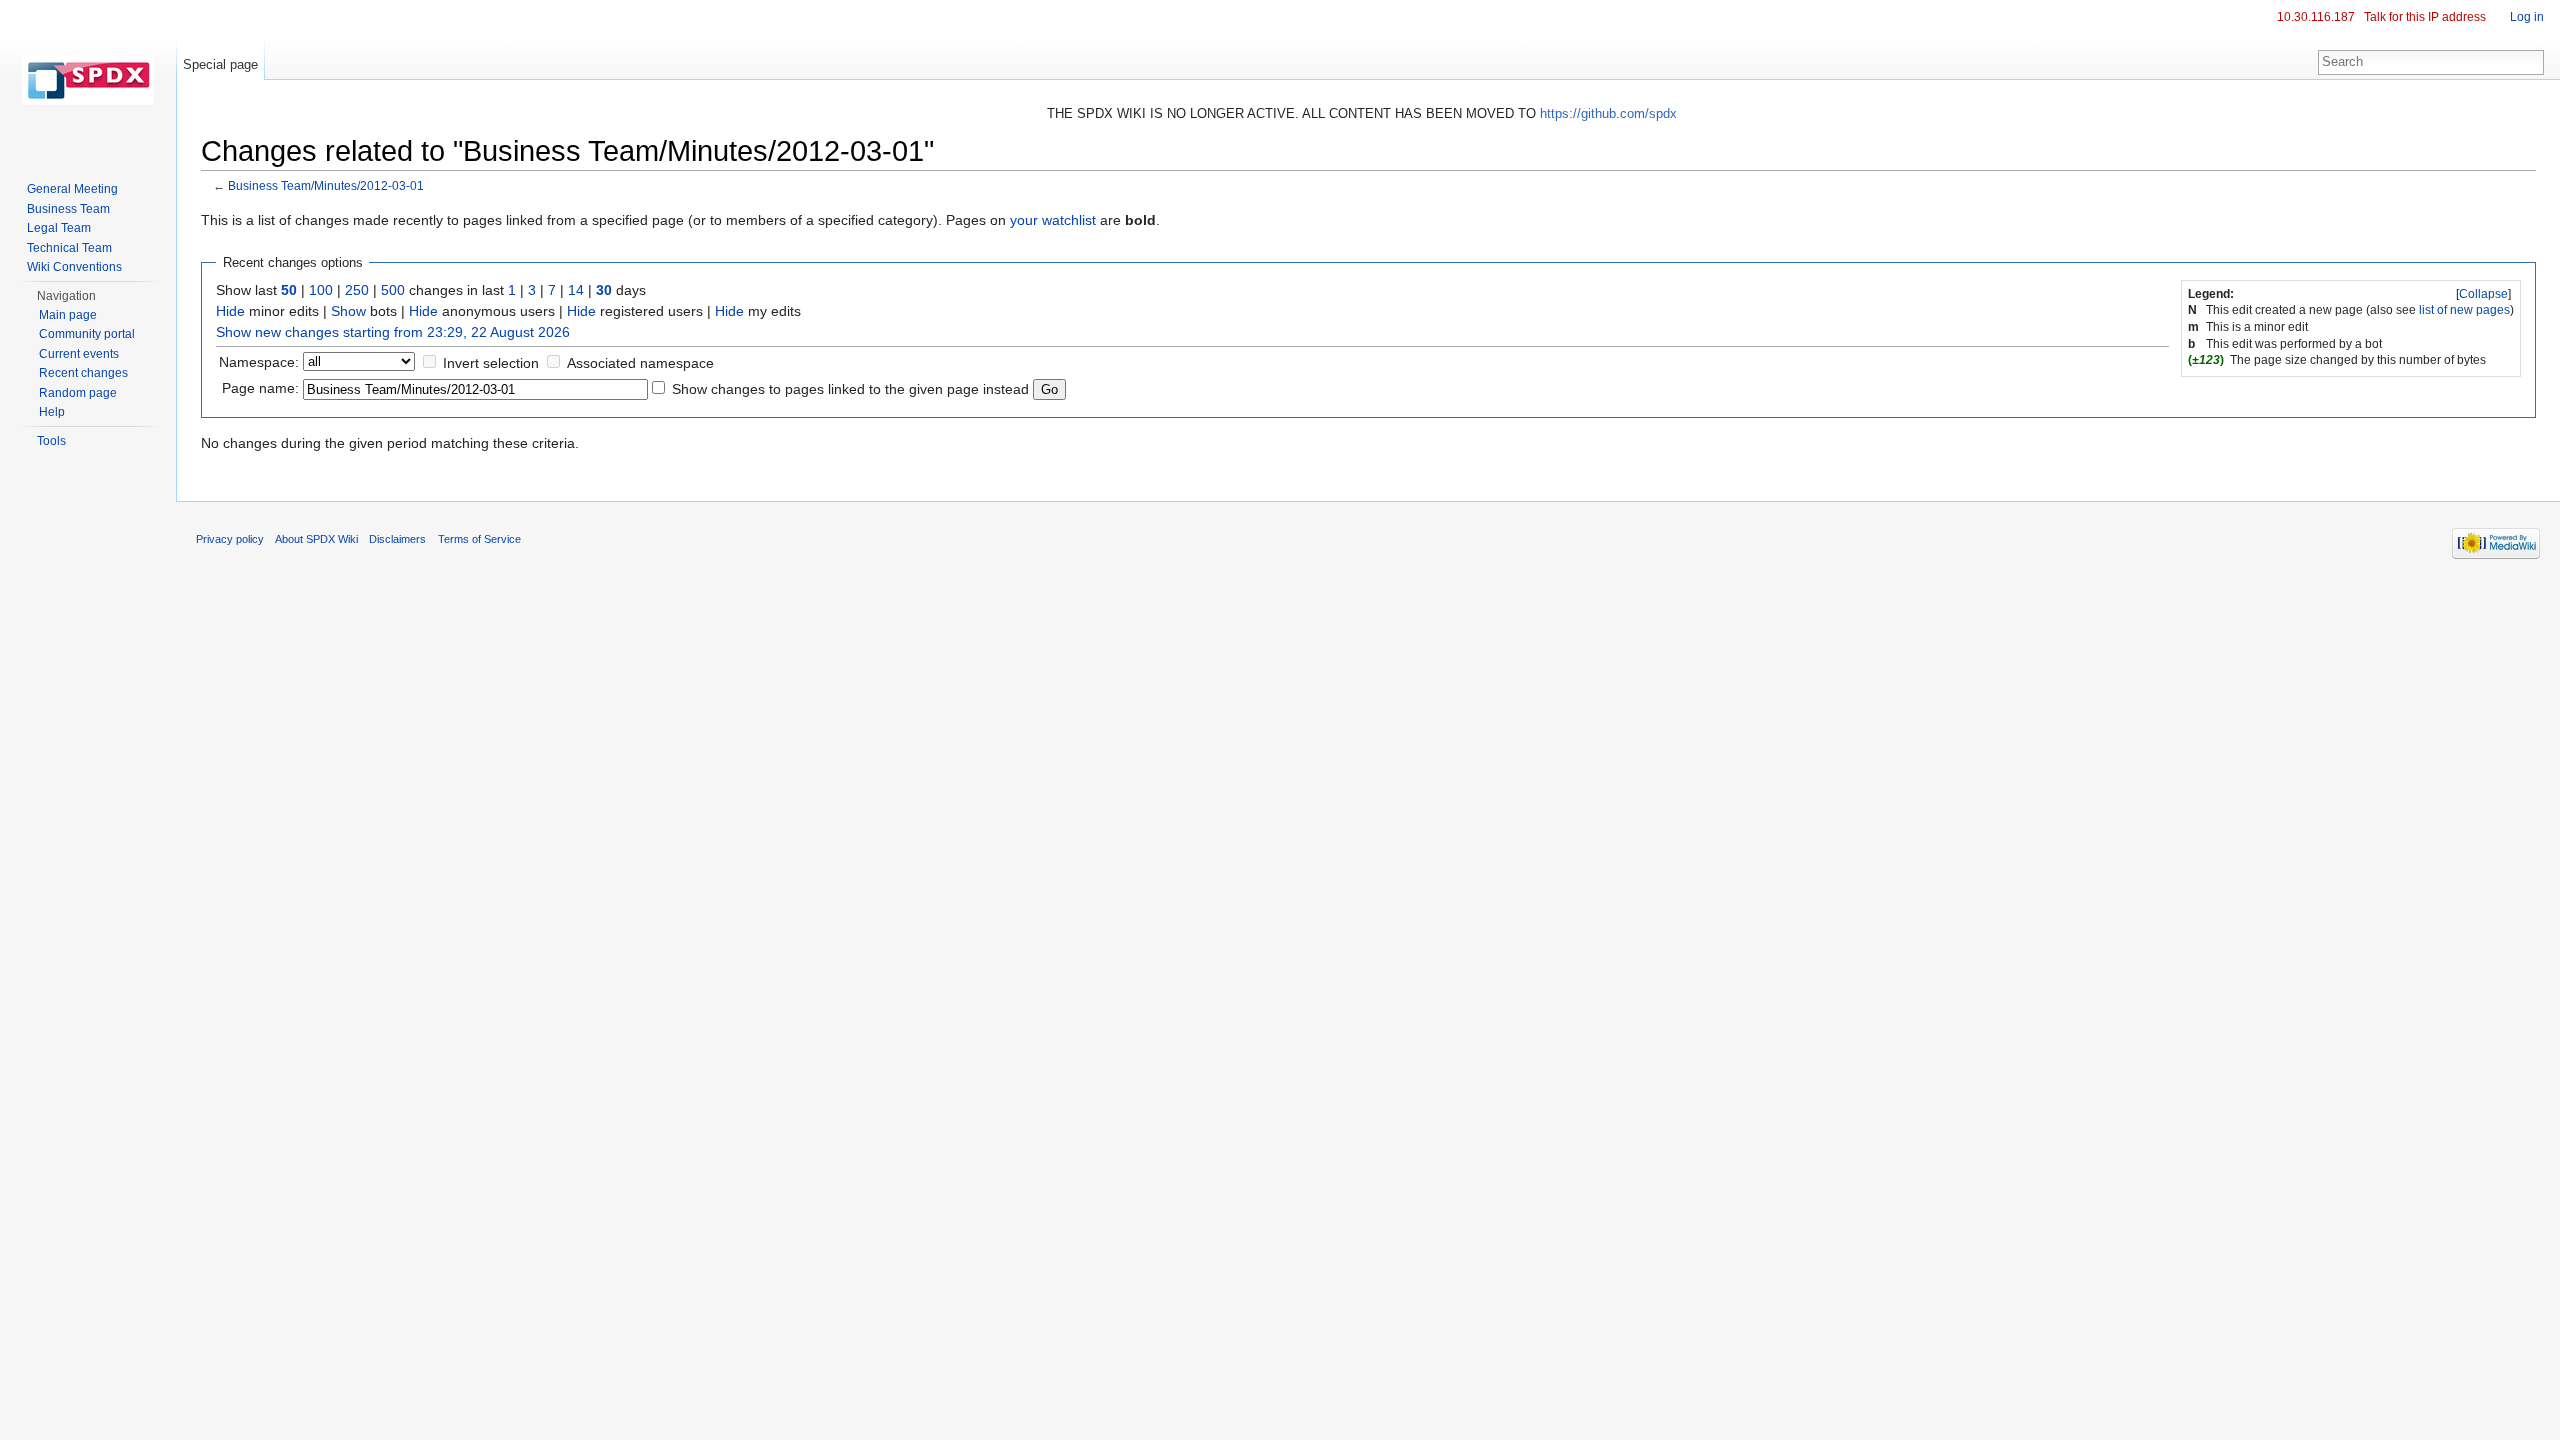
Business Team (68, 209)
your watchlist (1053, 220)
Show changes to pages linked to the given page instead (850, 389)
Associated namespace (640, 363)
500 (393, 290)
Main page (68, 315)
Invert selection (491, 363)
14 (576, 290)
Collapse (2483, 294)
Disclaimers (397, 539)
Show (348, 311)
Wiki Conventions (74, 267)
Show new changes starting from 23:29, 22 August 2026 (393, 332)
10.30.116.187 (2316, 17)
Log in (2527, 17)
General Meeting (72, 189)
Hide (230, 311)
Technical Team (69, 248)
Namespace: (259, 362)
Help (52, 412)
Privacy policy (230, 539)
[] (2483, 294)
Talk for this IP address (2425, 17)
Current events (79, 354)
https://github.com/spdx (1608, 113)
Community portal (87, 334)
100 (321, 290)
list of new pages (2464, 310)
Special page (220, 64)
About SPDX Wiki (316, 539)
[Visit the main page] (88, 80)
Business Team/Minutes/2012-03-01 (326, 185)
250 (357, 290)
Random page (78, 393)
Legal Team (59, 228)
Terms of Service (479, 539)
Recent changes (83, 373)
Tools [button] (51, 441)
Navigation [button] (66, 296)
